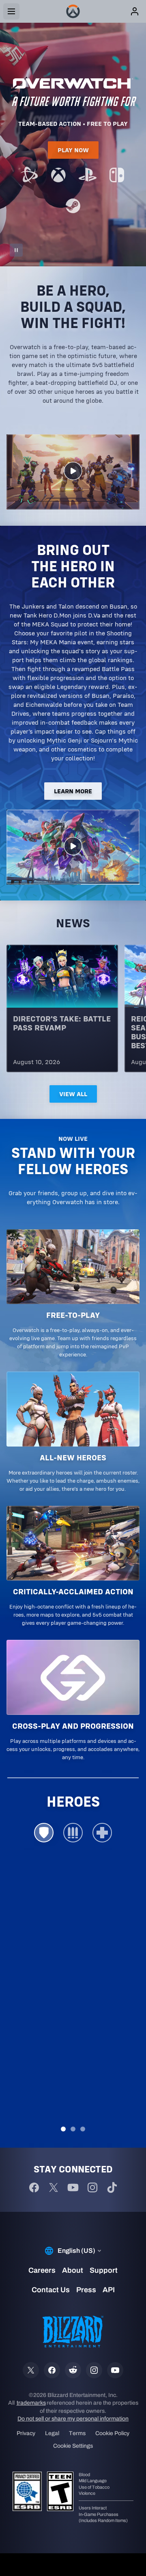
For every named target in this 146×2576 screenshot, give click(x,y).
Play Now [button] (73, 150)
